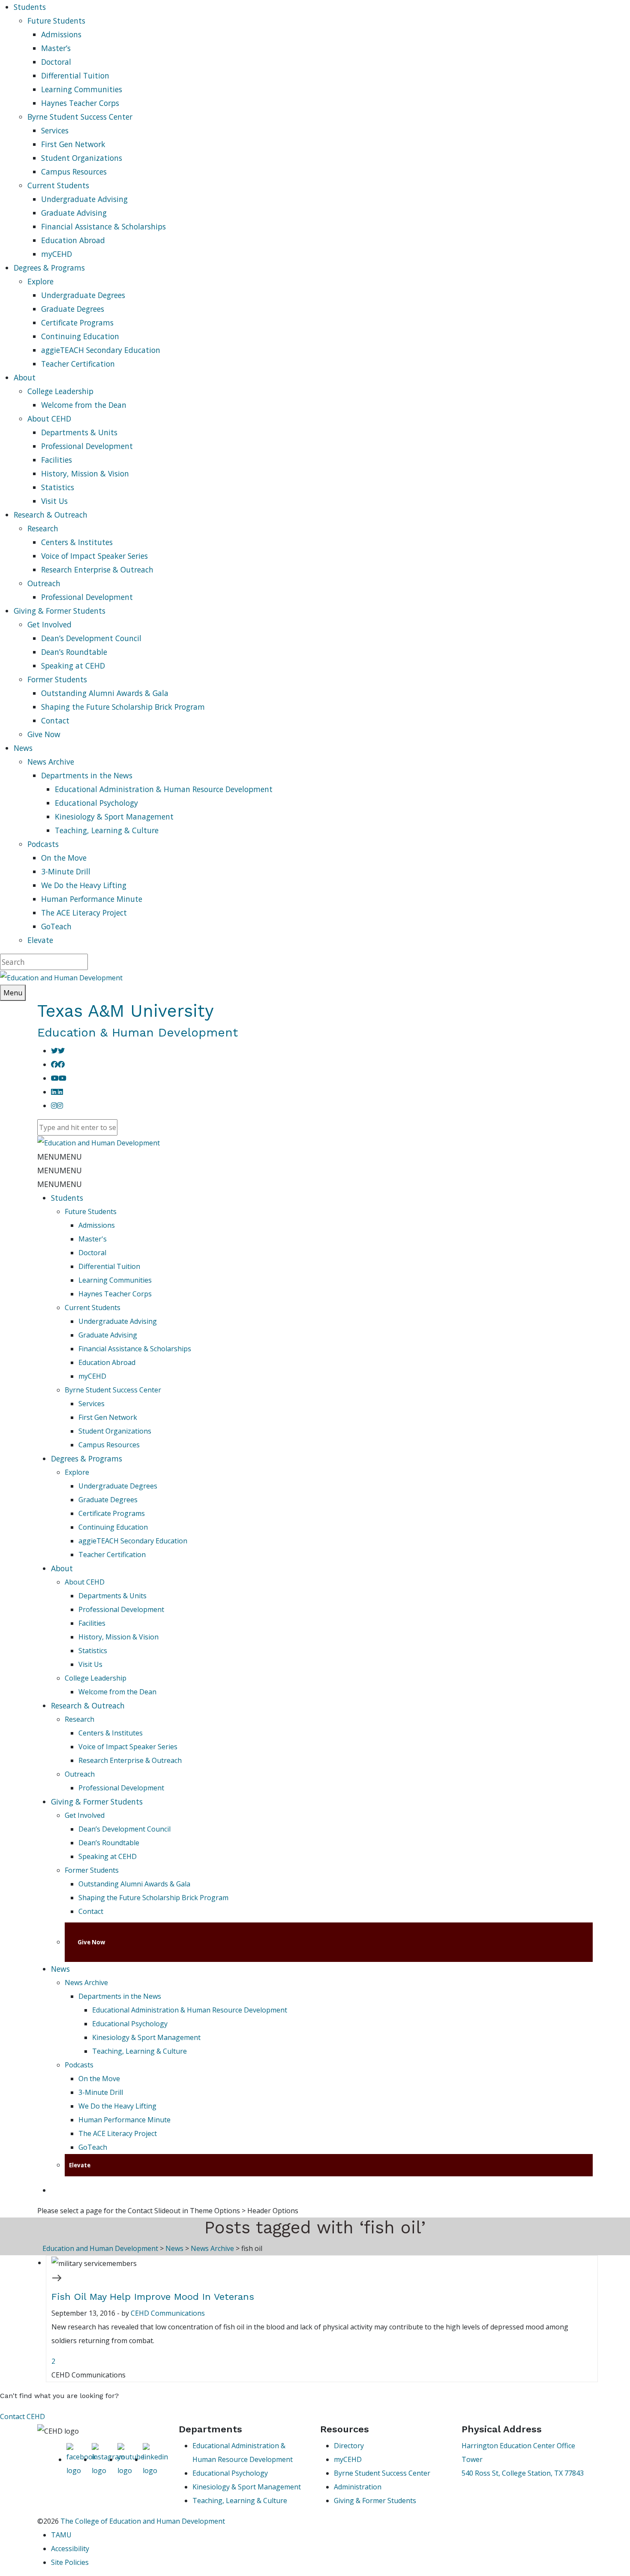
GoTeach (56, 926)
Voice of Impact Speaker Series (94, 556)
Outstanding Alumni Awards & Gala (105, 693)
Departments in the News (87, 775)
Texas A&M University (126, 1011)
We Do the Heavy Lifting (84, 885)
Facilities (57, 460)
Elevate (40, 940)
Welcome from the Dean (84, 405)
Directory (349, 2446)
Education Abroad (73, 240)
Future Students (56, 21)
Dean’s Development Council (91, 638)
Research (43, 528)
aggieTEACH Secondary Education (101, 350)
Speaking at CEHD (73, 666)
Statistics (58, 487)
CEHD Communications (168, 2313)
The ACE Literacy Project (84, 913)
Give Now (44, 734)
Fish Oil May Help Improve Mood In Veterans (153, 2297)
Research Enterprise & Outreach (97, 569)
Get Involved (49, 624)
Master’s (56, 48)
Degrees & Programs (87, 1458)
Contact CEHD (22, 2416)
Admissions (61, 34)
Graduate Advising (74, 213)
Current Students (58, 185)
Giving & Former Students (97, 1802)
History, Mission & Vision (85, 473)
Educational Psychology (96, 803)
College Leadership (60, 391)
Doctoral (56, 62)
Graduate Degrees (73, 309)
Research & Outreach (88, 1705)
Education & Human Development (138, 1032)
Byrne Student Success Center (80, 117)
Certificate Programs (77, 322)
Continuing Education (80, 336)
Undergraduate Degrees (83, 295)
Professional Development (87, 446)
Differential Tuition (75, 75)
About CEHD (49, 419)
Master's (93, 1239)
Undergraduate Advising (84, 199)
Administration (358, 2487)
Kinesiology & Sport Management (114, 816)
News (60, 1969)
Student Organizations (82, 158)
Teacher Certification (78, 364)
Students (67, 1198)
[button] (60, 1157)
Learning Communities (82, 89)
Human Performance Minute (92, 899)
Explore (40, 281)
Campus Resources (74, 172)
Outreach (44, 583)
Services (55, 130)
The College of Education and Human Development (143, 2521)
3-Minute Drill (66, 871)
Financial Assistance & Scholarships (103, 226)
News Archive (51, 762)
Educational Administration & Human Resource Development (164, 789)
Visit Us (54, 501)
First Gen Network (73, 144)
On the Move (64, 858)
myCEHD (57, 254)
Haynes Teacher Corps (80, 103)
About (62, 1568)
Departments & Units (79, 432)
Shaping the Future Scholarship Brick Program (123, 707)
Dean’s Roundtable (74, 652)
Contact (55, 720)
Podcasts (43, 844)
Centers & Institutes (77, 542)
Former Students (57, 679)
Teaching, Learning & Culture (107, 830)
